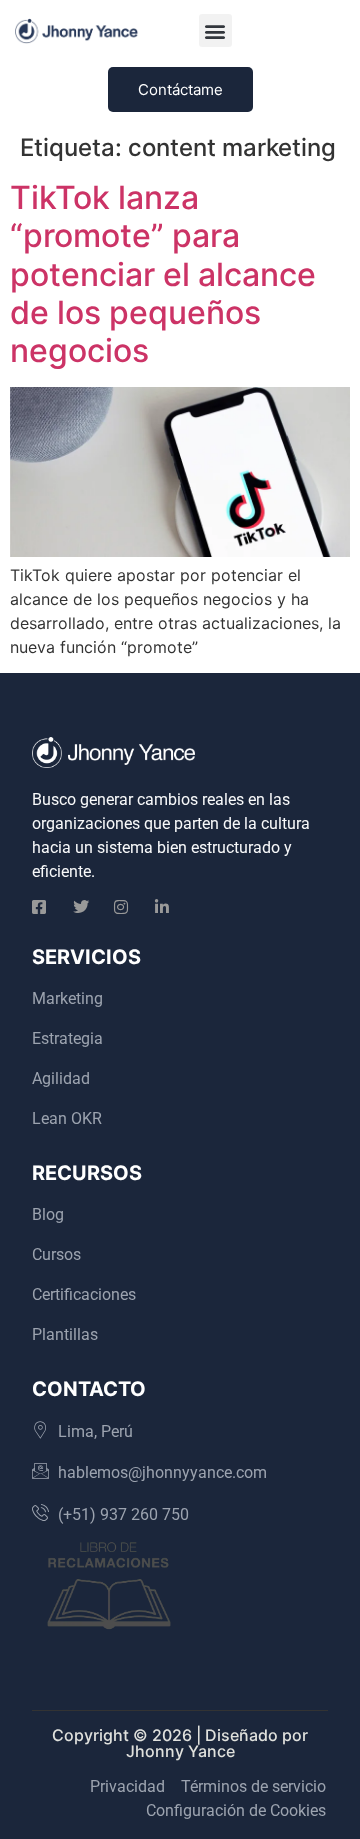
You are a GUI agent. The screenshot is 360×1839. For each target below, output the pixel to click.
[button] (215, 30)
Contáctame (180, 89)
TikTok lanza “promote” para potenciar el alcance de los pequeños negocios (163, 274)
